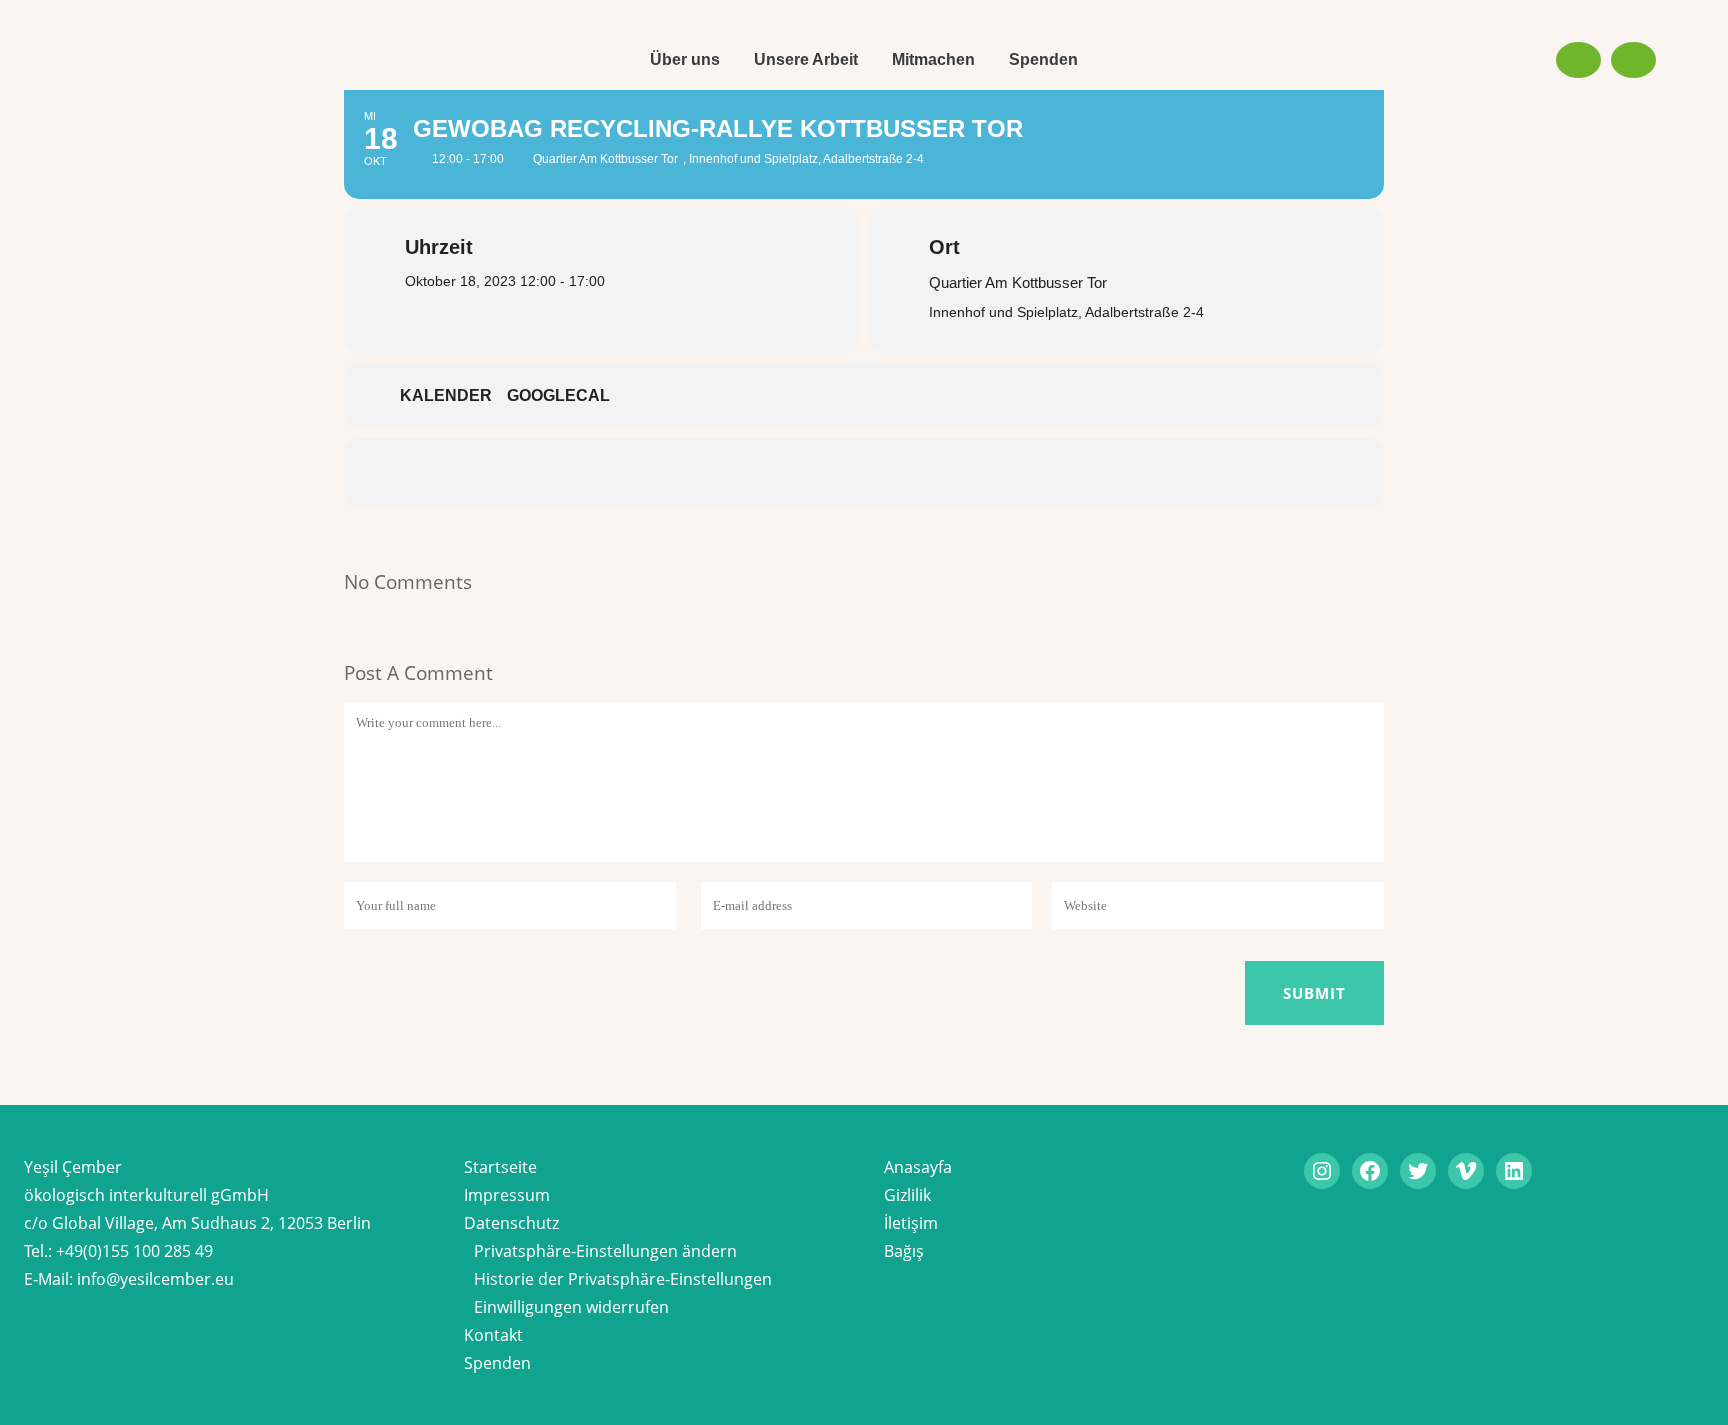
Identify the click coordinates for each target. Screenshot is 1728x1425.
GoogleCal (558, 395)
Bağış (904, 1251)
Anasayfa (918, 1167)
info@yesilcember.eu (155, 1279)
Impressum (507, 1195)
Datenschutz (511, 1223)
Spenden (497, 1363)
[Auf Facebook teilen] (744, 473)
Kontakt (493, 1335)
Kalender (446, 395)
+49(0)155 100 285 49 (134, 1251)
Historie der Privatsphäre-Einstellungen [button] (623, 1279)
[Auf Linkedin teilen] (864, 473)
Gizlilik (907, 1195)
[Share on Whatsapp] (924, 473)
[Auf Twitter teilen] (804, 473)
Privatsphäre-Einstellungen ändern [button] (605, 1251)
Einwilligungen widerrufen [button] (571, 1307)
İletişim (911, 1223)
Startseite (500, 1167)
